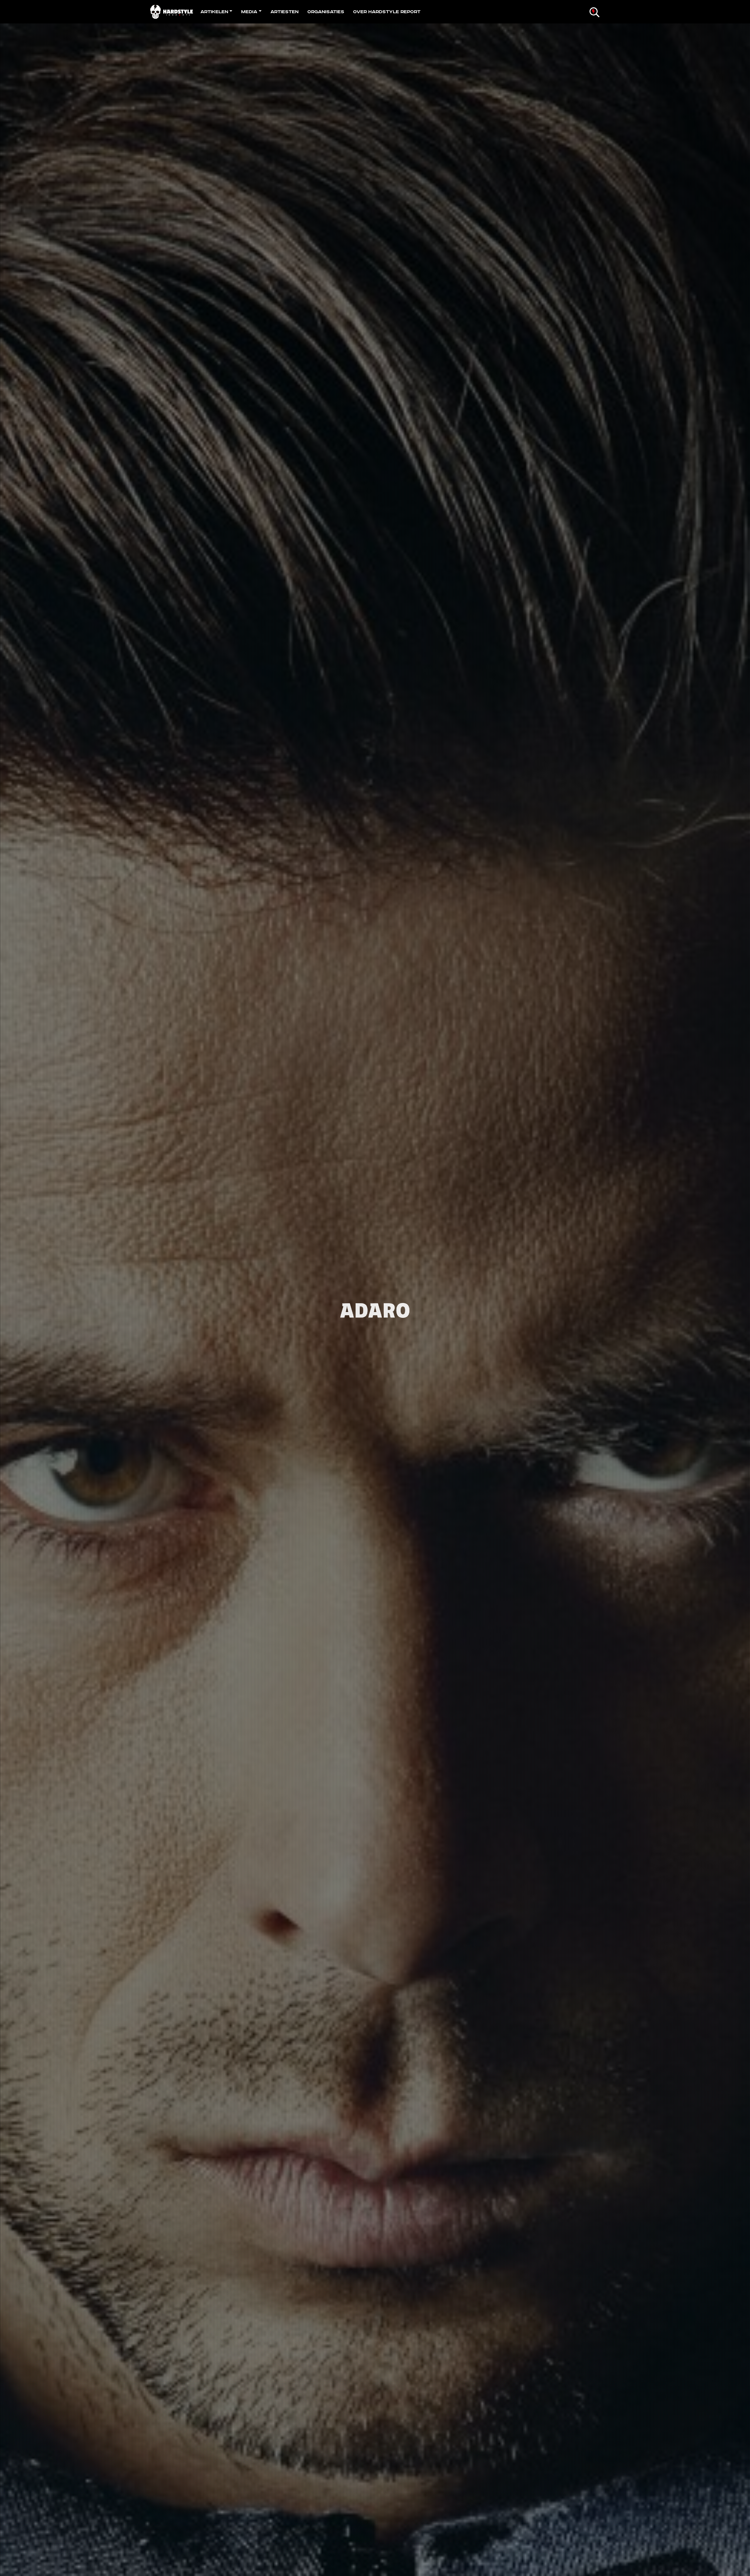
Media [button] (249, 12)
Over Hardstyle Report (387, 12)
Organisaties (326, 12)
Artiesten (284, 12)
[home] (173, 12)
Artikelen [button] (214, 12)
